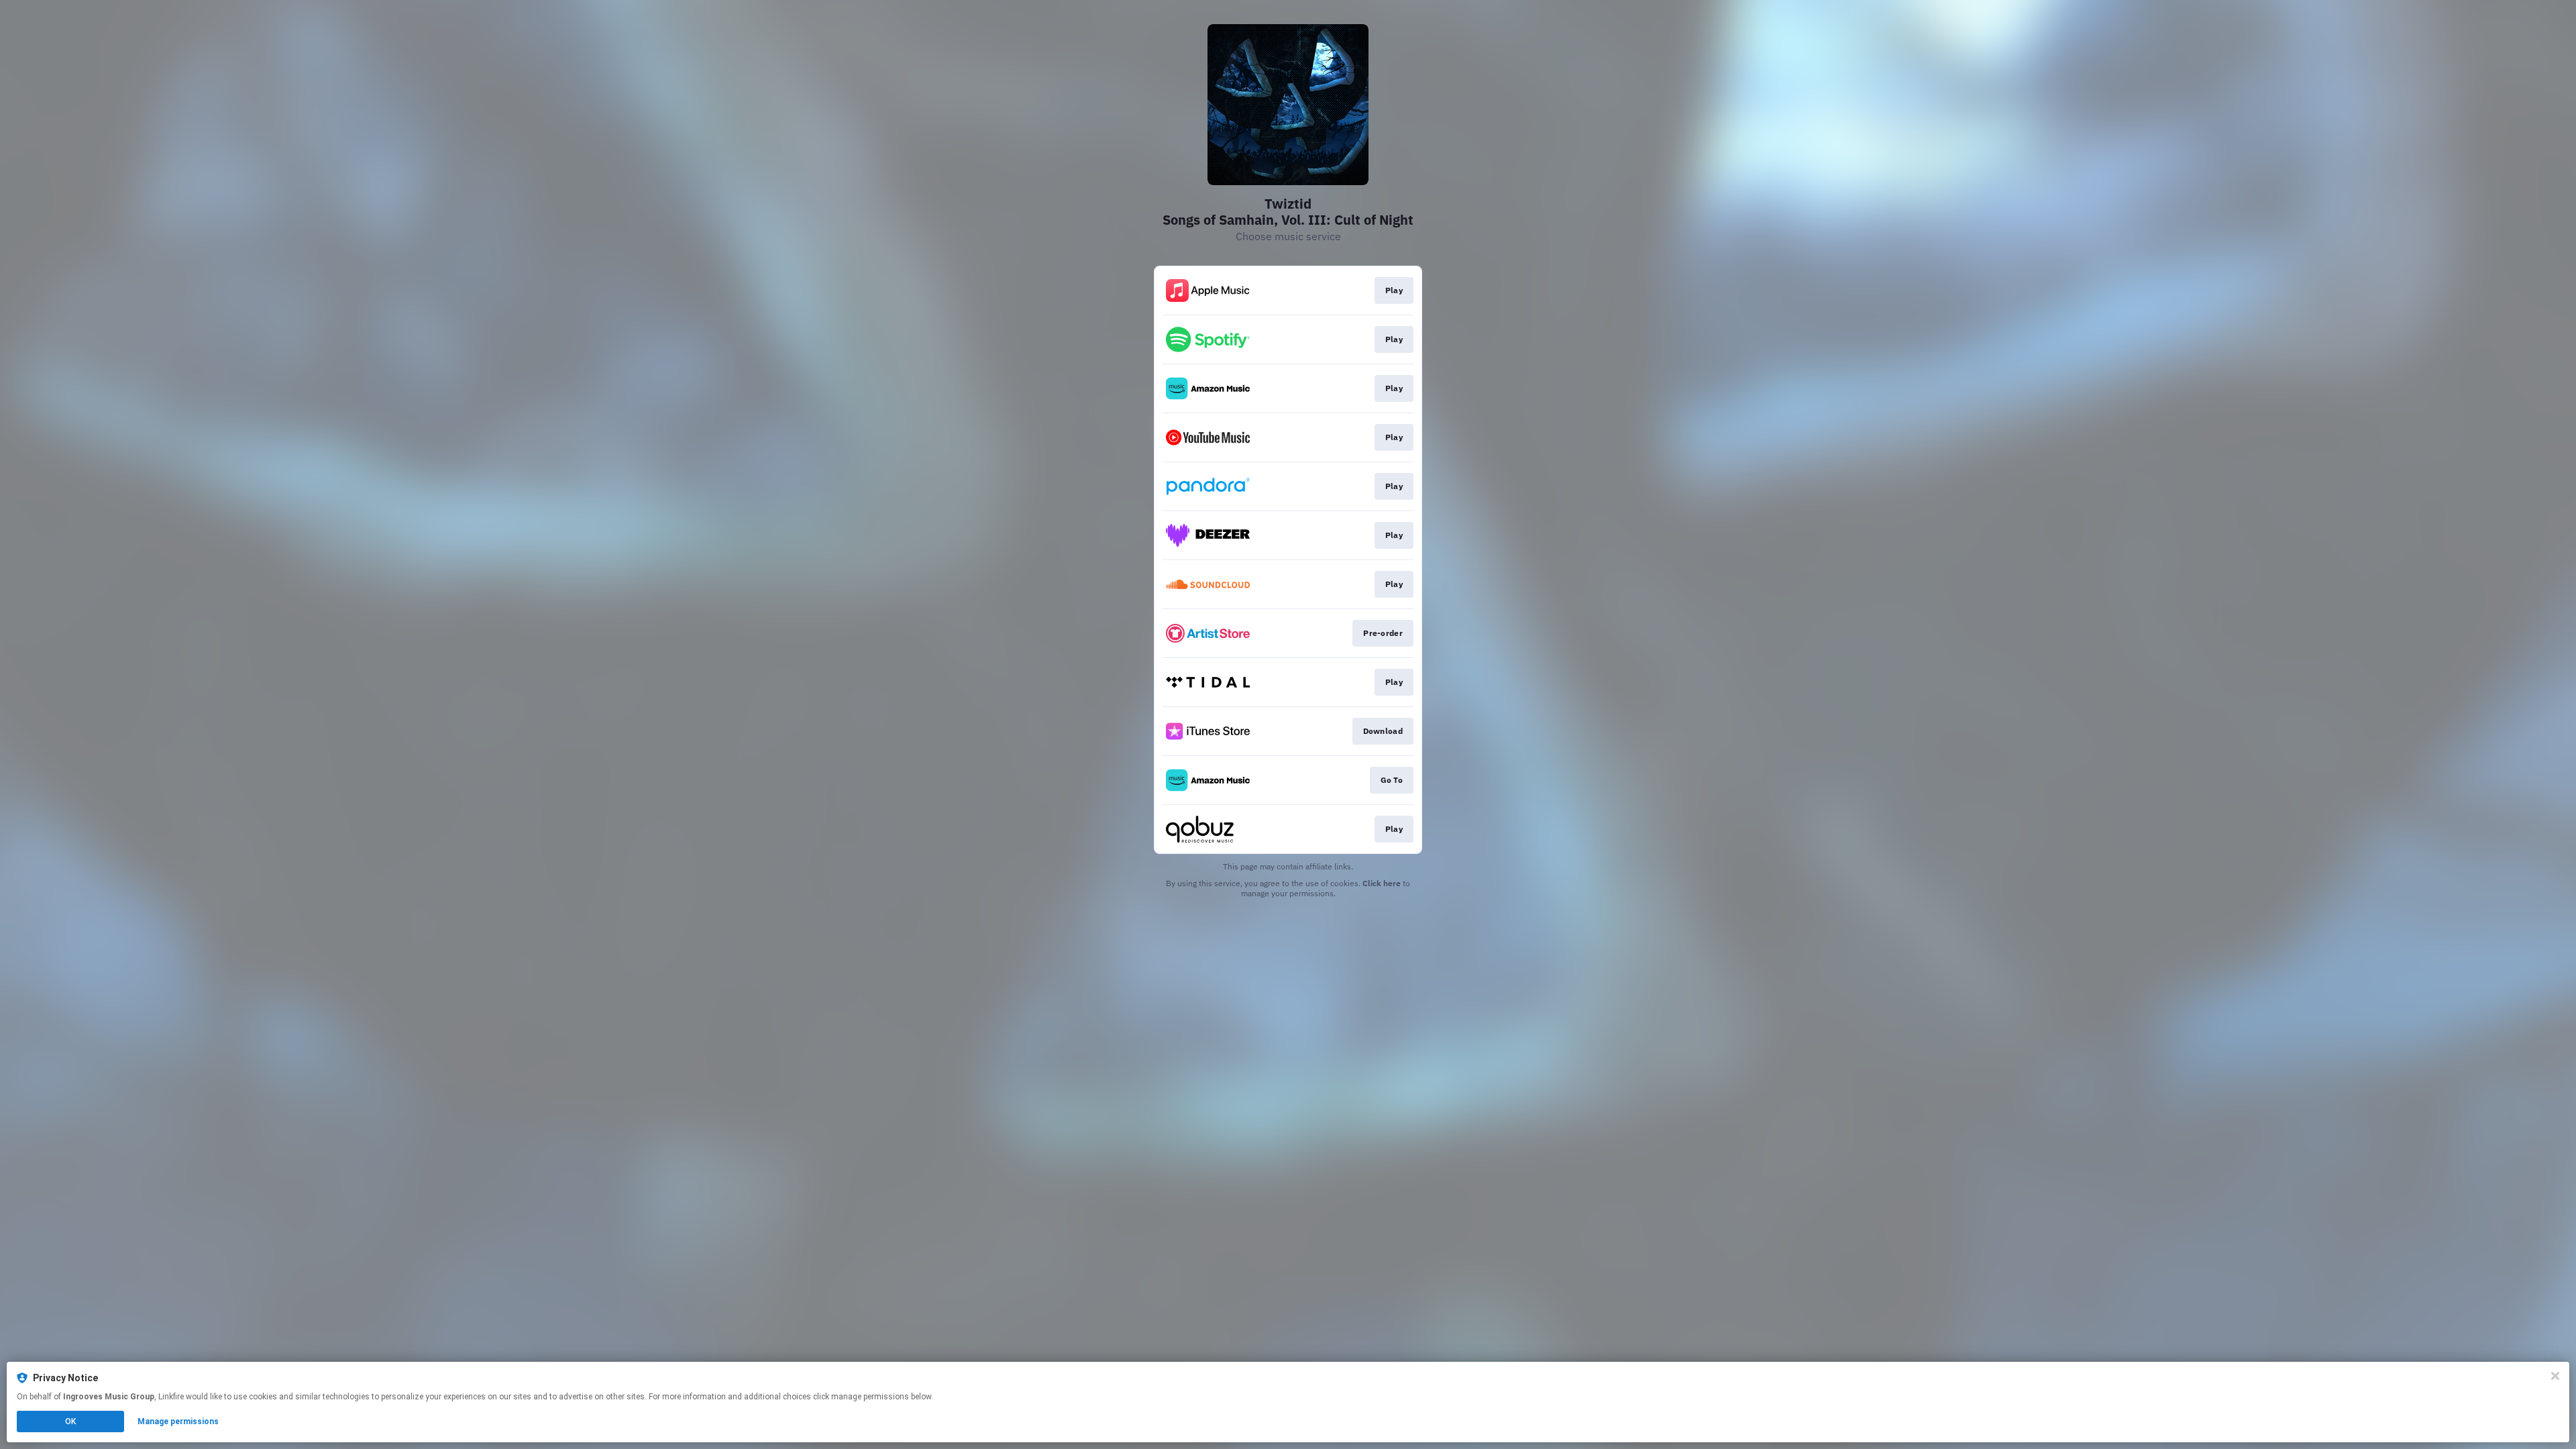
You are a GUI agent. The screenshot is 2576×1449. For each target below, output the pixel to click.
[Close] (2555, 1376)
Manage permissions (178, 1421)
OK (70, 1421)
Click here (1382, 883)
